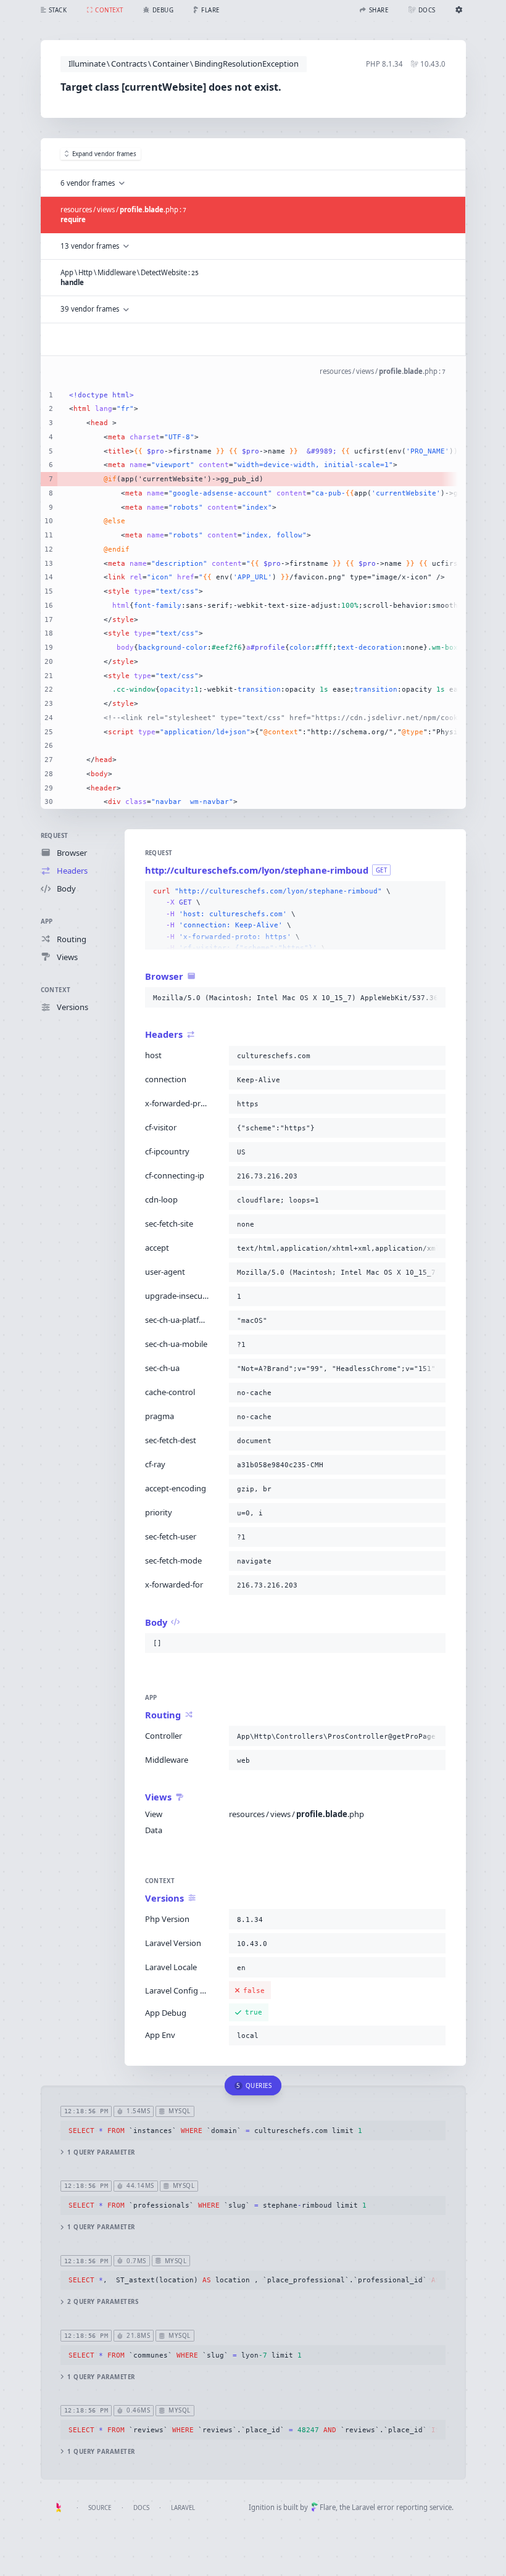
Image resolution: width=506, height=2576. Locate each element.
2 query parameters (103, 2302)
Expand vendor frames (104, 154)
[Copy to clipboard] (434, 892)
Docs (141, 2508)
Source (100, 2508)
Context (56, 990)
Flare (328, 2507)
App (47, 921)
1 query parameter (101, 2152)
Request (55, 836)
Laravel (183, 2508)
